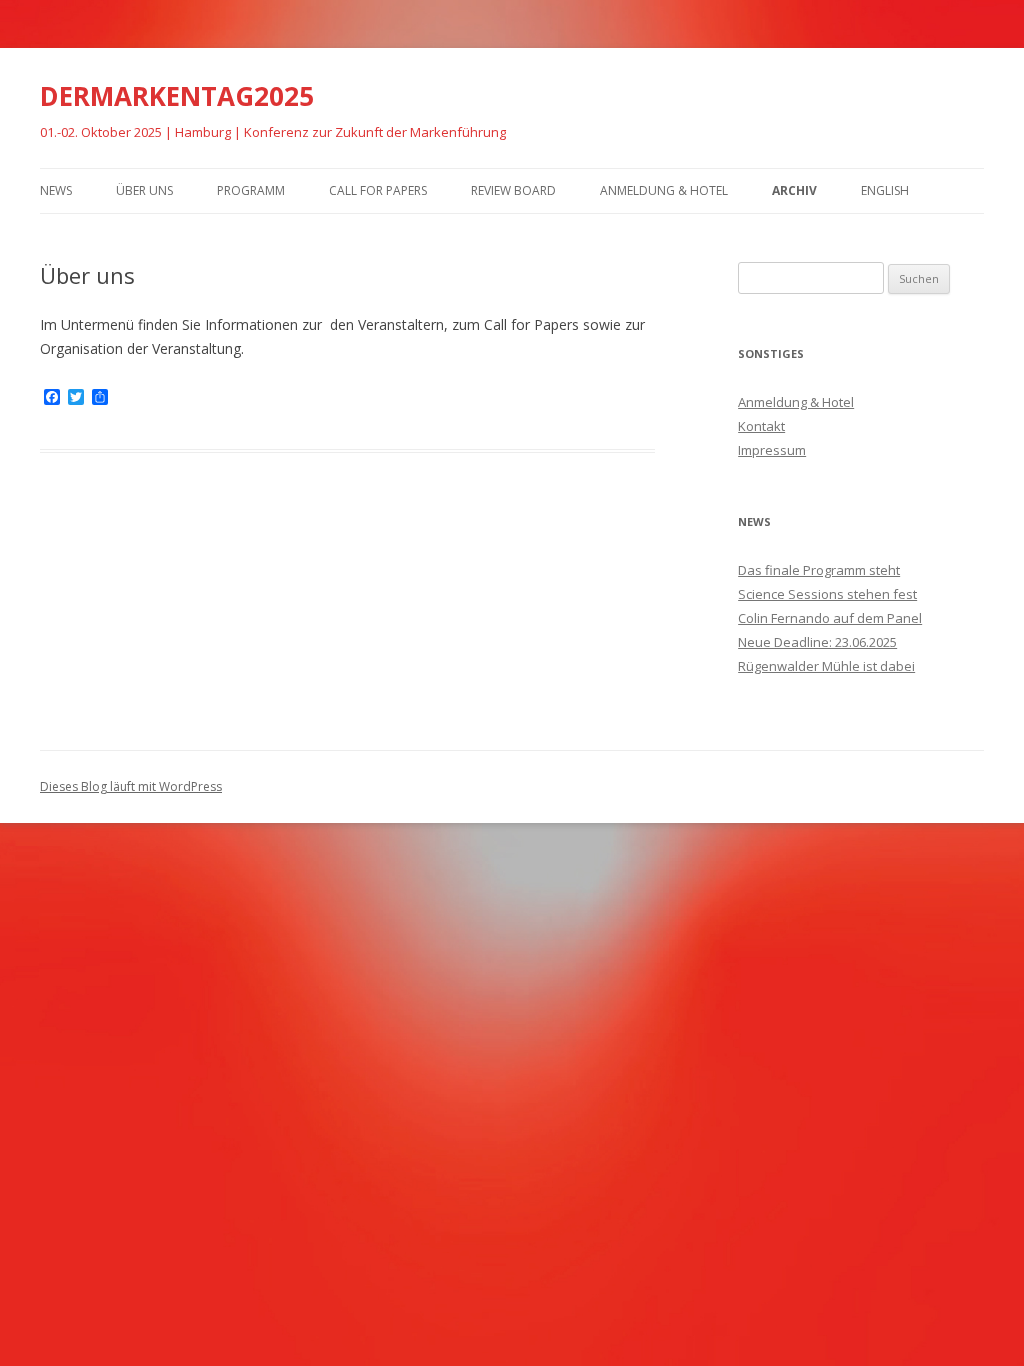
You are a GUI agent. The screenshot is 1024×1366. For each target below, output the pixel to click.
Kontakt (761, 426)
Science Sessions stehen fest (827, 594)
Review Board (513, 190)
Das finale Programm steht (819, 570)
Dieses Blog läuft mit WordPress (131, 786)
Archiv (794, 190)
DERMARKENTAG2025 (177, 96)
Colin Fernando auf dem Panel (830, 618)
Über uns (144, 190)
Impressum (772, 450)
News (56, 190)
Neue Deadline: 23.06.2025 (817, 642)
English (885, 190)
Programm (251, 190)
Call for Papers (378, 190)
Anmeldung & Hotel (664, 190)
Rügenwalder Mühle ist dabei (826, 666)
